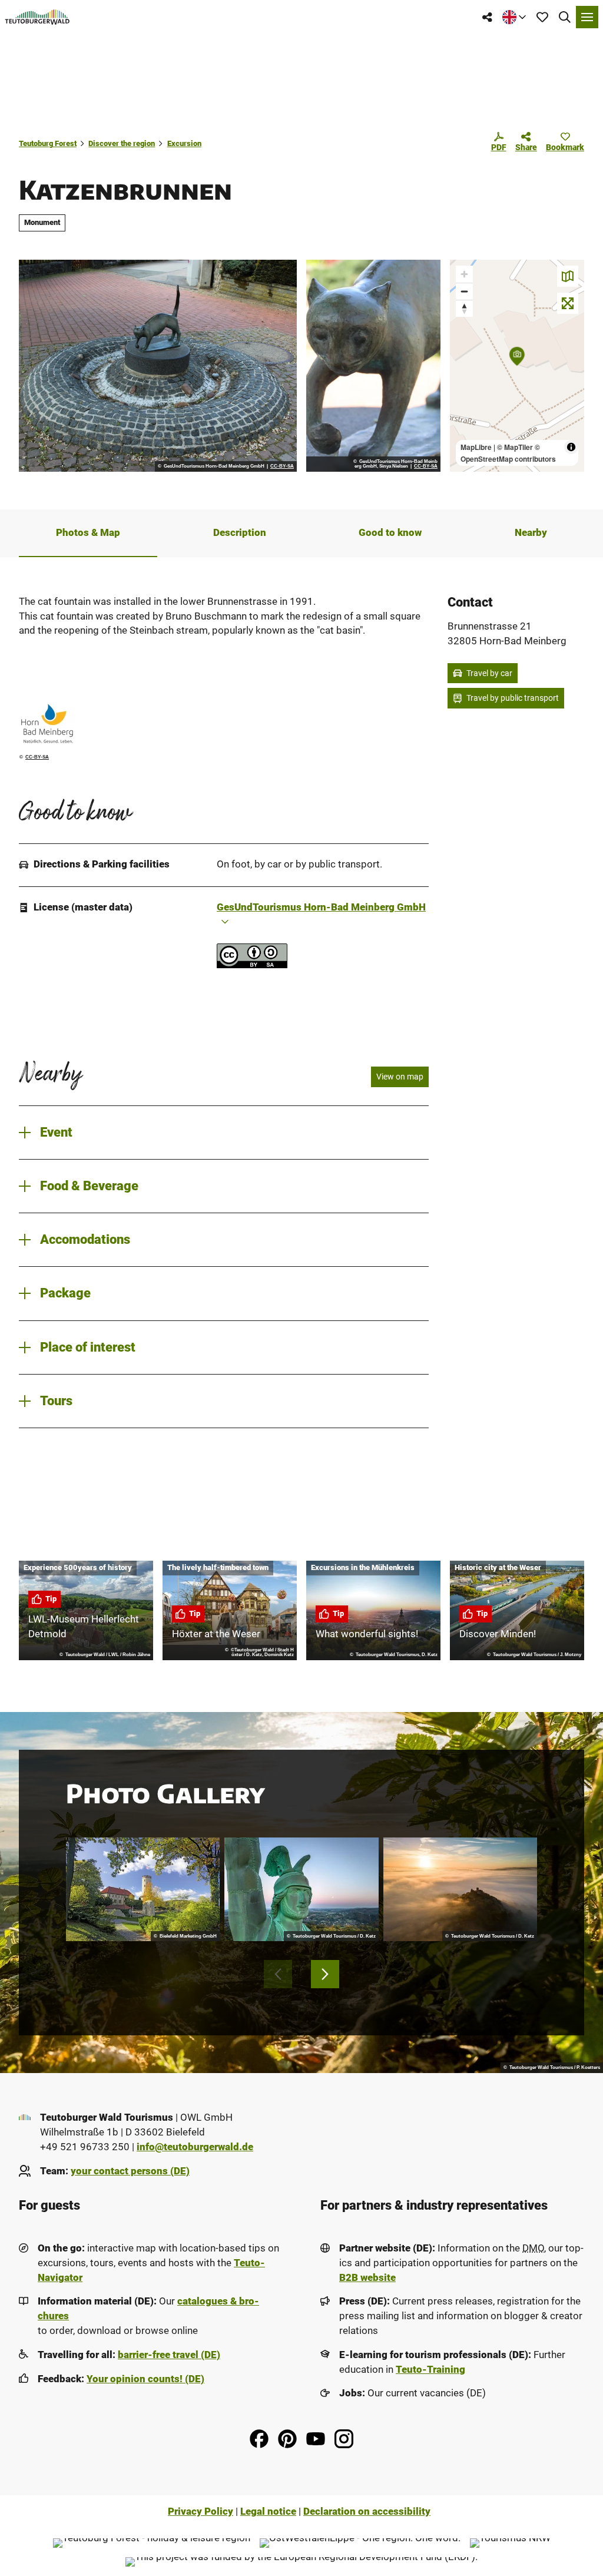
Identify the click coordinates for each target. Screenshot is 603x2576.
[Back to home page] (37, 17)
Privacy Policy (201, 2512)
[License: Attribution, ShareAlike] (252, 965)
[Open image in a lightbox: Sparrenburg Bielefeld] (143, 1890)
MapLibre (476, 447)
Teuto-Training (430, 2370)
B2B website (367, 2278)
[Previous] (278, 1974)
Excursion (184, 143)
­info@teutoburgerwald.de (195, 2147)
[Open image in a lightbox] (158, 366)
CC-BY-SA (282, 466)
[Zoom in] (464, 274)
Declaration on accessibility (367, 2512)
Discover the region (122, 143)
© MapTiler (515, 447)
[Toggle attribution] (571, 447)
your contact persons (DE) (130, 2171)
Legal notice (268, 2512)
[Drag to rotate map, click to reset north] (464, 308)
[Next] (325, 1974)
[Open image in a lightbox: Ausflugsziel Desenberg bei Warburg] (460, 1890)
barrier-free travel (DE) (169, 2355)
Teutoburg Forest (48, 143)
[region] (517, 366)
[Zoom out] (464, 291)
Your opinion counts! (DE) (145, 2379)
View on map (400, 1077)
